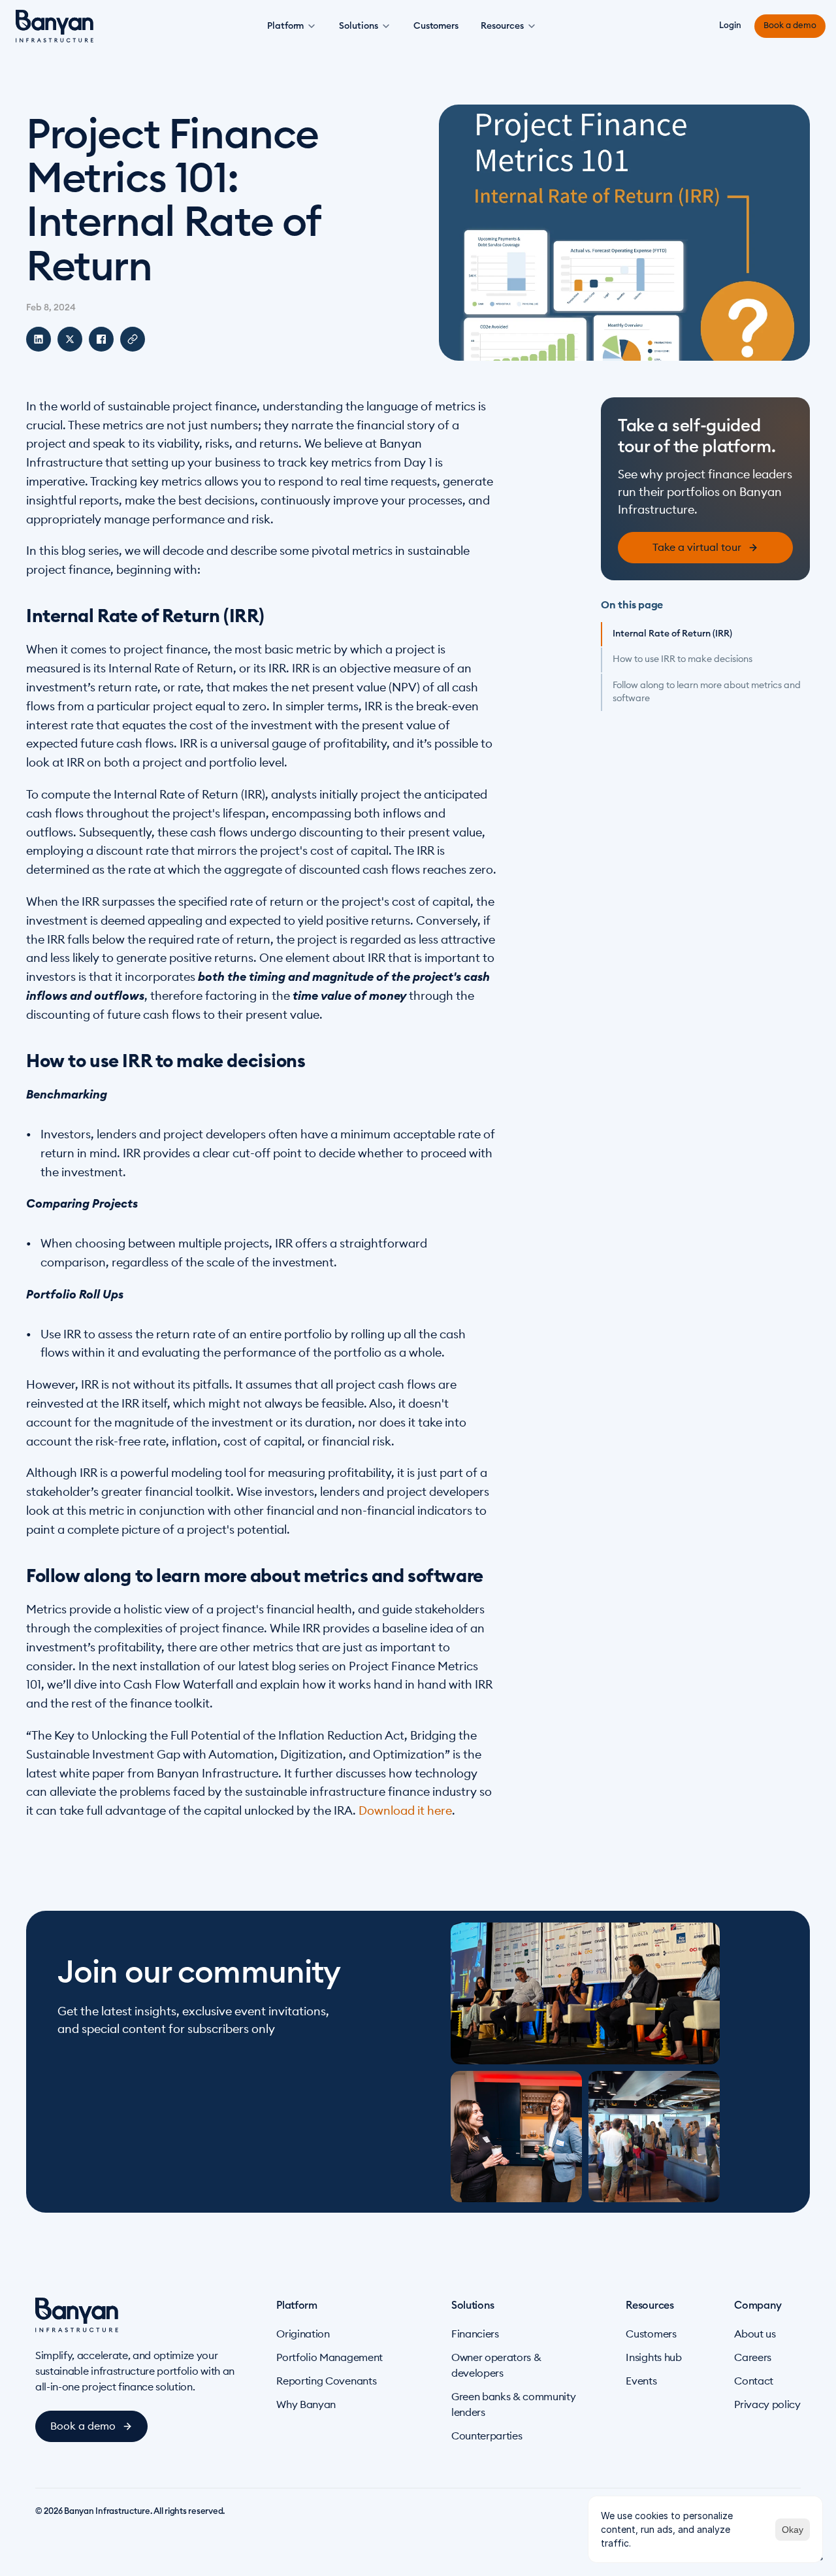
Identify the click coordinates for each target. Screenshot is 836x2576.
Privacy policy (767, 2405)
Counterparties (487, 2436)
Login (730, 26)
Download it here (405, 1811)
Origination (303, 2334)
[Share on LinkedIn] (39, 339)
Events (641, 2381)
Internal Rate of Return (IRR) (672, 634)
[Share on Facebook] (101, 339)
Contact (754, 2381)
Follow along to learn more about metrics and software (707, 692)
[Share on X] (70, 339)
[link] (705, 548)
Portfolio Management (330, 2358)
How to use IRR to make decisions (683, 659)
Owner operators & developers (496, 2366)
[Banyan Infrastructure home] (55, 26)
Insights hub (653, 2358)
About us (755, 2334)
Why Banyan (306, 2405)
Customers (436, 26)
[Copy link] (133, 339)
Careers (753, 2358)
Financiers (475, 2334)
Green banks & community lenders (514, 2405)
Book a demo (790, 26)
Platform (285, 26)
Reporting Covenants (326, 2381)
